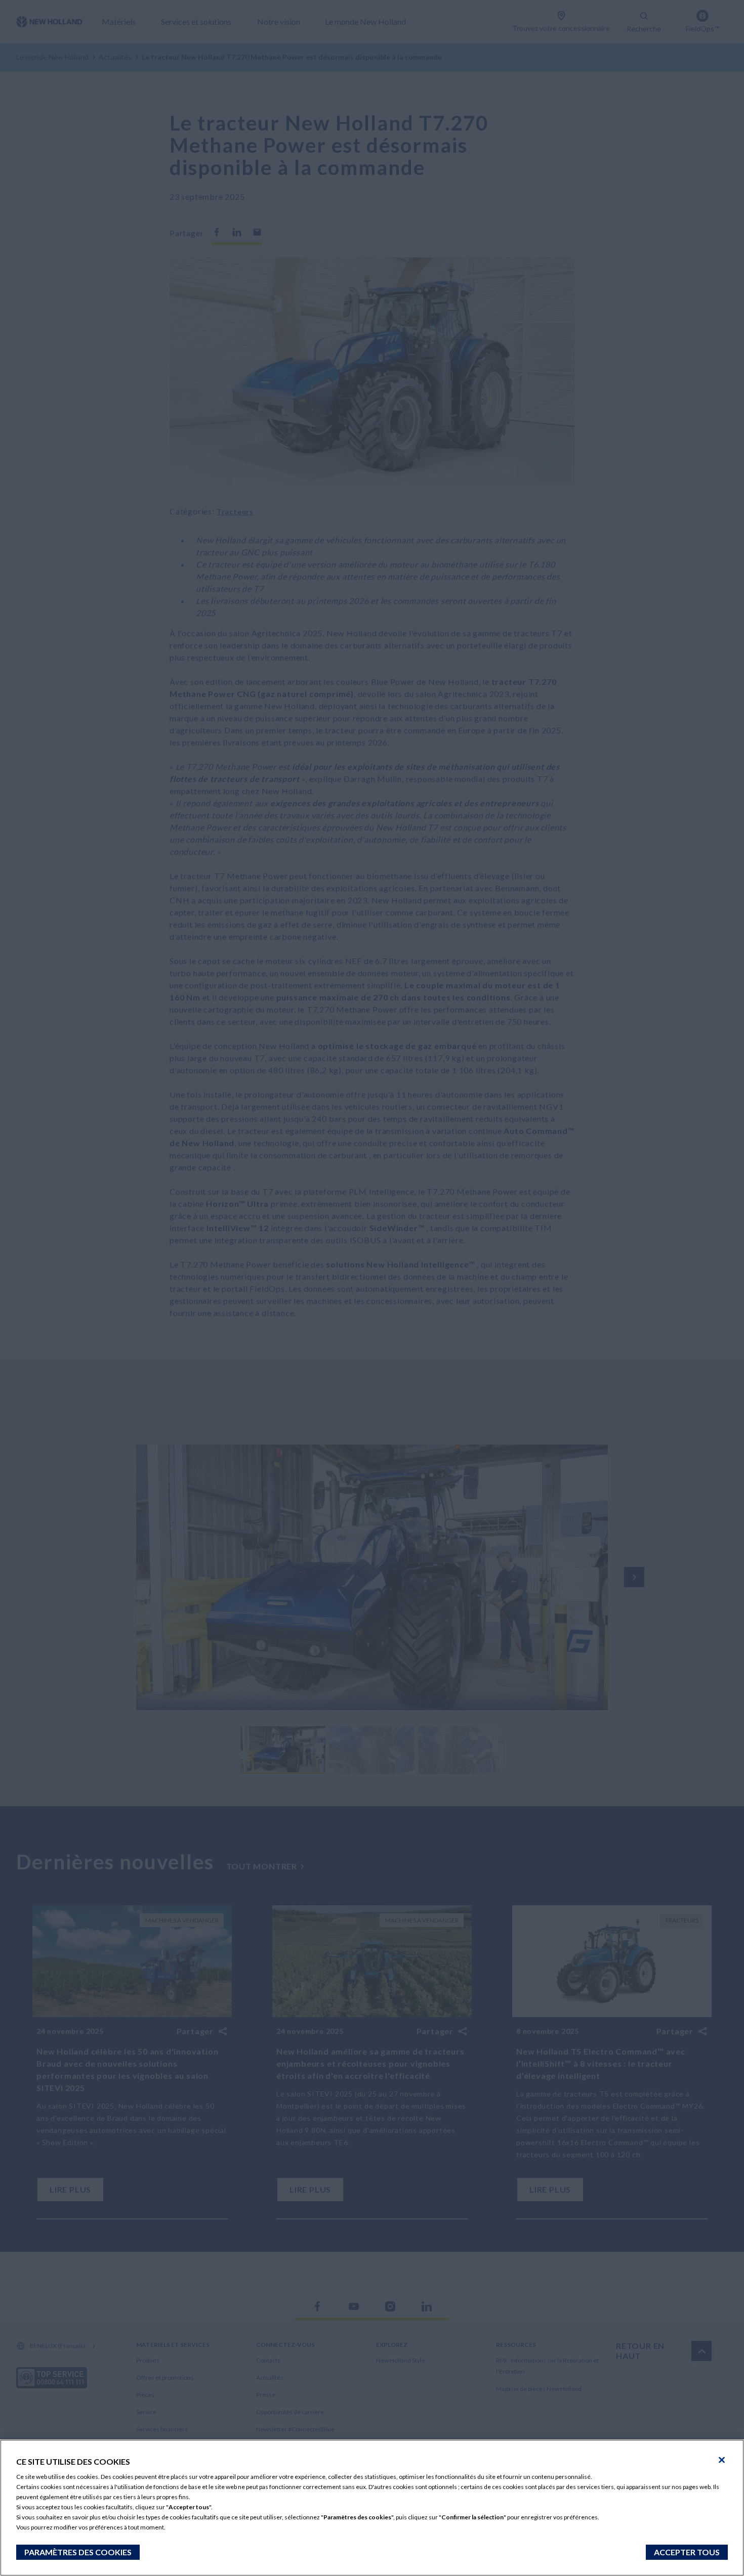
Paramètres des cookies (78, 2552)
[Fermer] (722, 2460)
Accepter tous (687, 2552)
